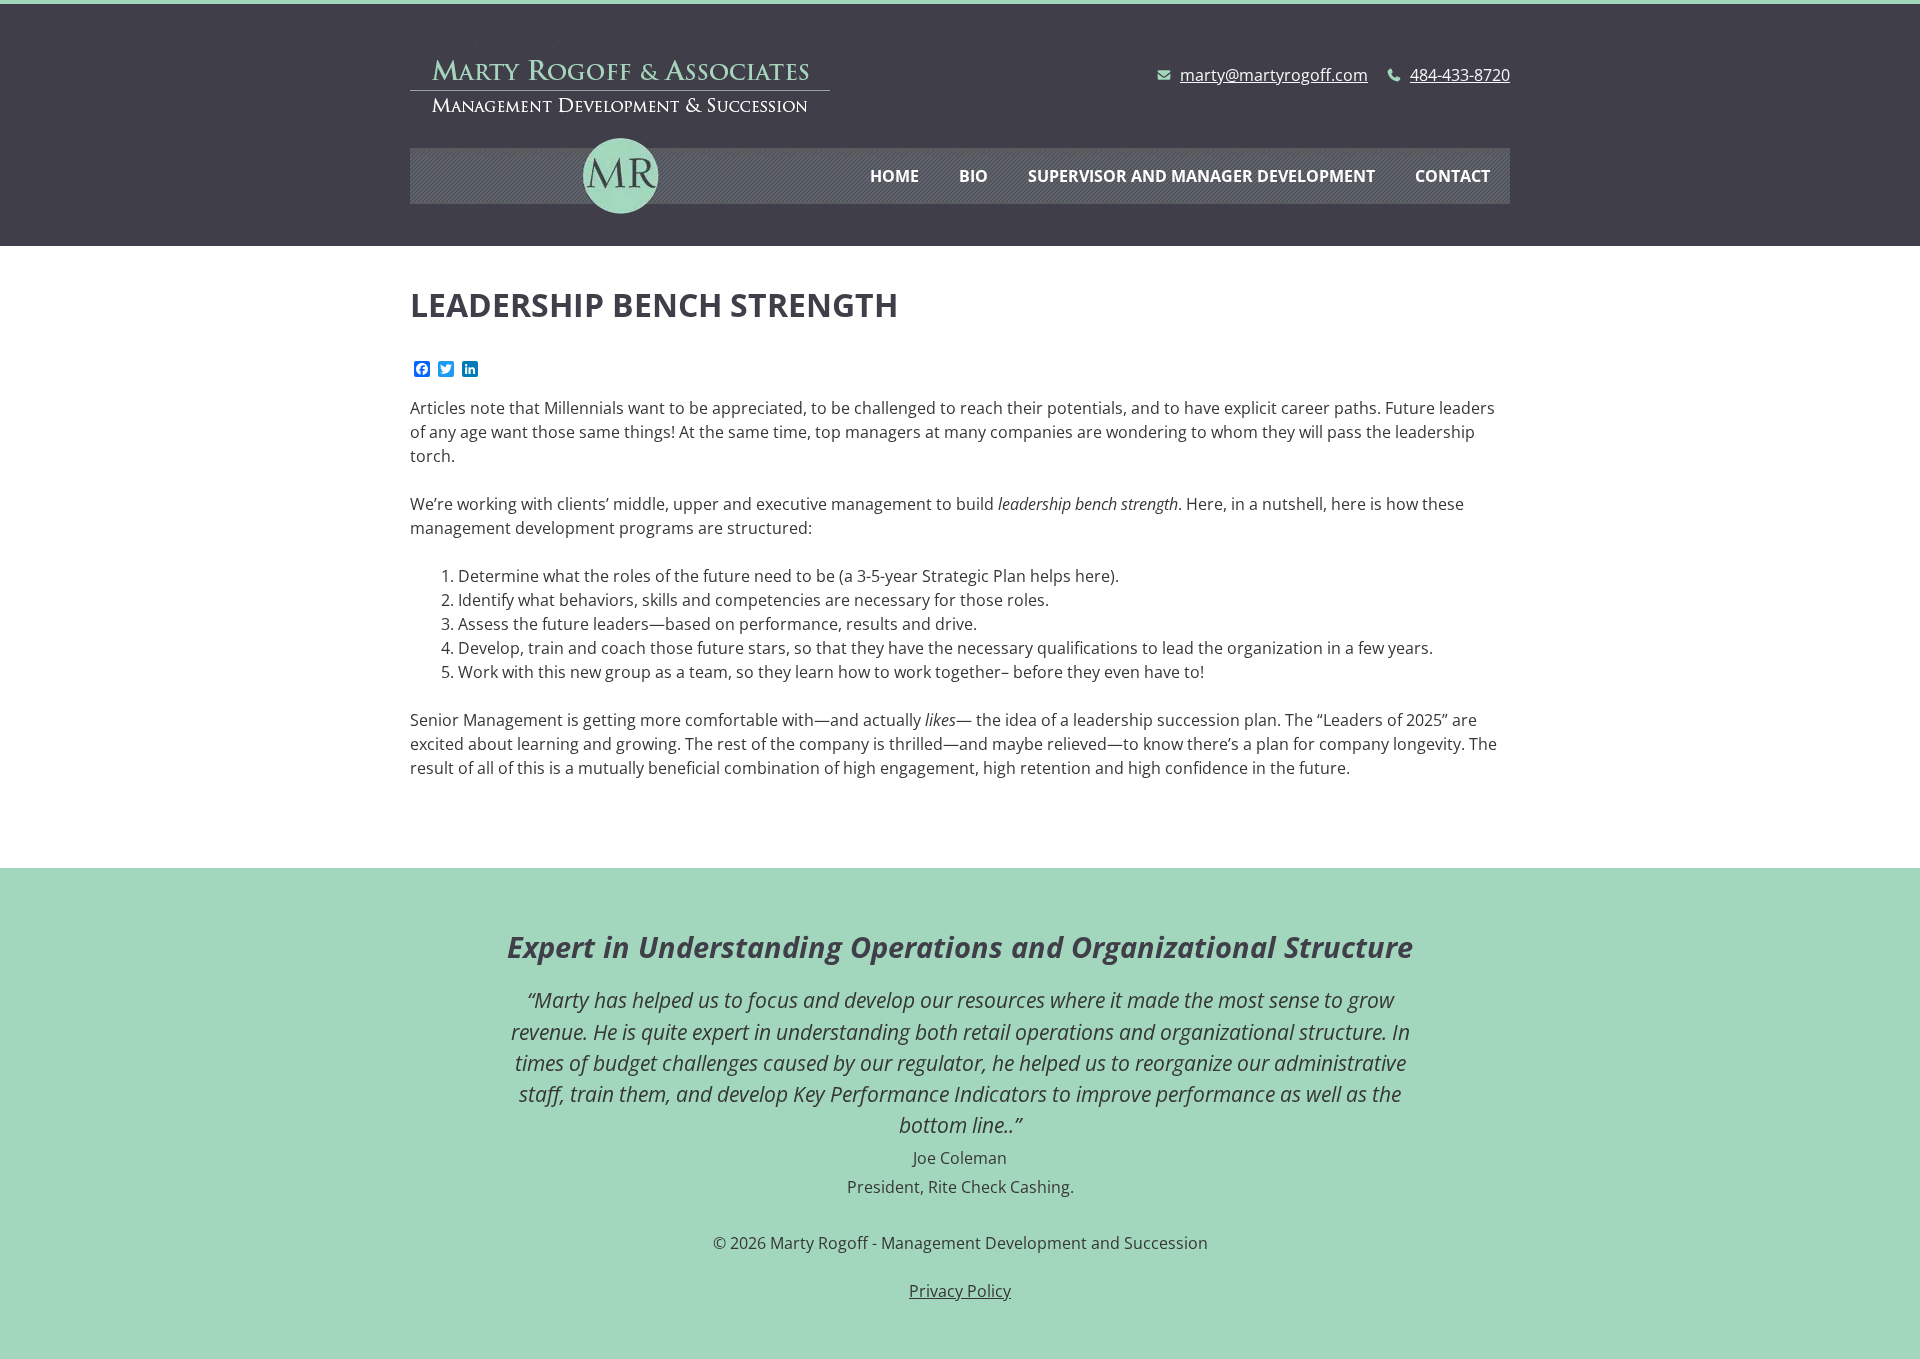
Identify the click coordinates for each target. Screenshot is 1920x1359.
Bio (973, 176)
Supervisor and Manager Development (1201, 176)
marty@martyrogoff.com (1274, 75)
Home (894, 176)
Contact (1452, 176)
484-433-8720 (1460, 75)
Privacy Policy (960, 1291)
